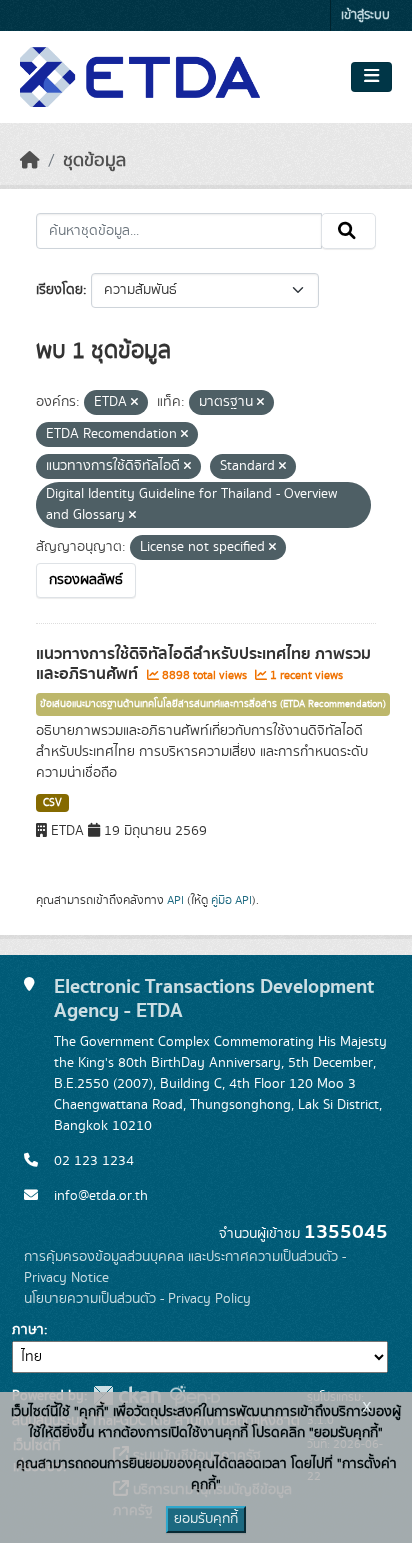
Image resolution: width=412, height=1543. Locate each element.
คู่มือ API (231, 900)
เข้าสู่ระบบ (365, 15)
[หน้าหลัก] (30, 161)
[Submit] (348, 231)
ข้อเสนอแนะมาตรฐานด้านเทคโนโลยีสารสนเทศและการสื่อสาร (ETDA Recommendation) (213, 704)
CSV (52, 803)
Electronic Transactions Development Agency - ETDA (214, 998)
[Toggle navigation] (371, 77)
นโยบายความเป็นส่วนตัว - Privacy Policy (137, 1299)
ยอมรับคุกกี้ (206, 1519)
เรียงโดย (59, 290)
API (175, 900)
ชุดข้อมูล (94, 161)
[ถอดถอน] (134, 403)
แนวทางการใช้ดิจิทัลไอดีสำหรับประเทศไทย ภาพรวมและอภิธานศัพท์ (203, 664)
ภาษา (28, 1330)
